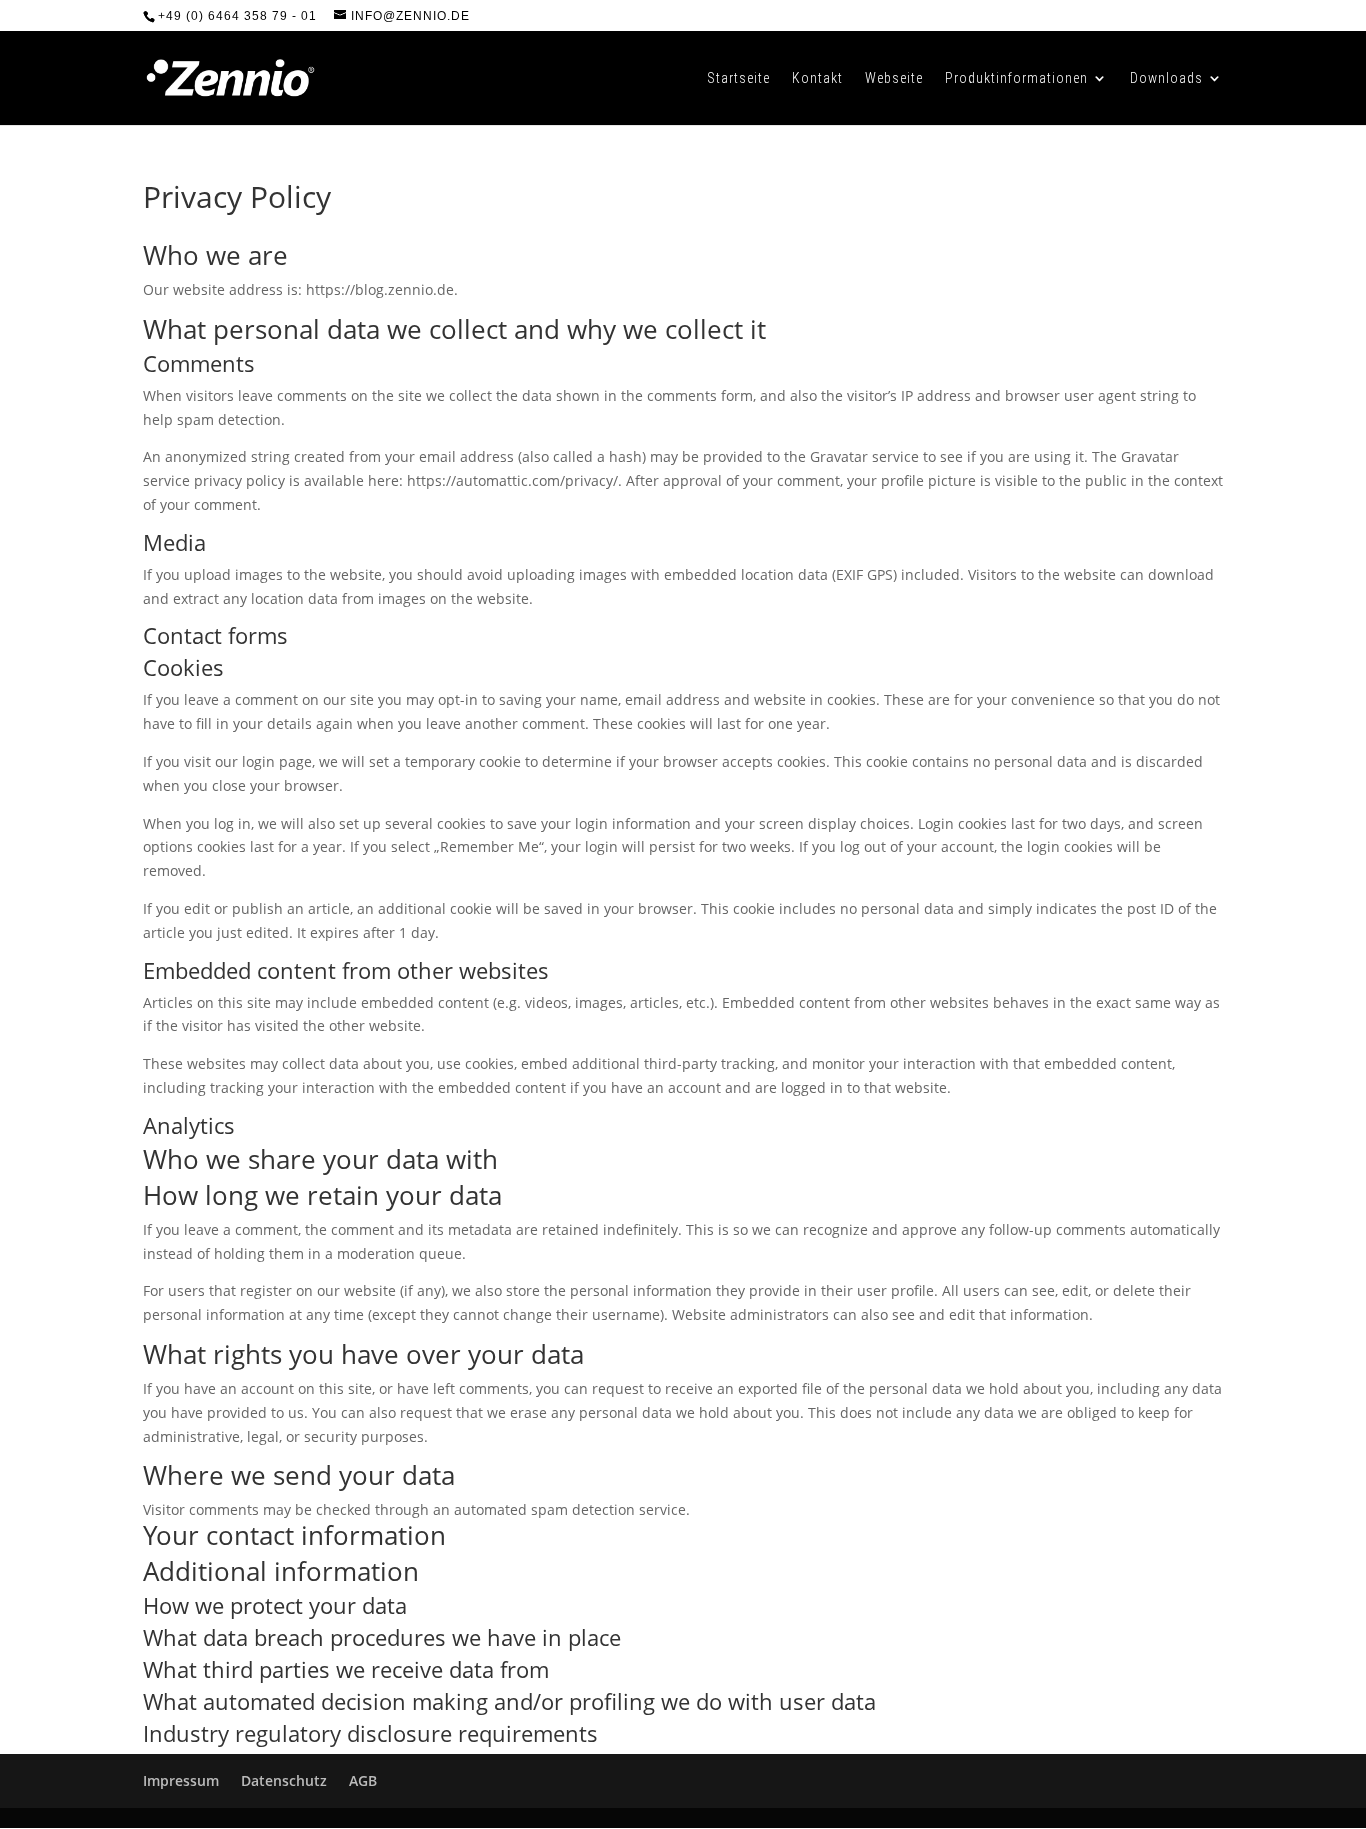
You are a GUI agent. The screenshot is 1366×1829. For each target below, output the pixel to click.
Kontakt (817, 78)
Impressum (181, 1780)
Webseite (894, 78)
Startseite (738, 78)
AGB (363, 1780)
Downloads (1166, 78)
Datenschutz (284, 1780)
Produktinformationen (1016, 78)
